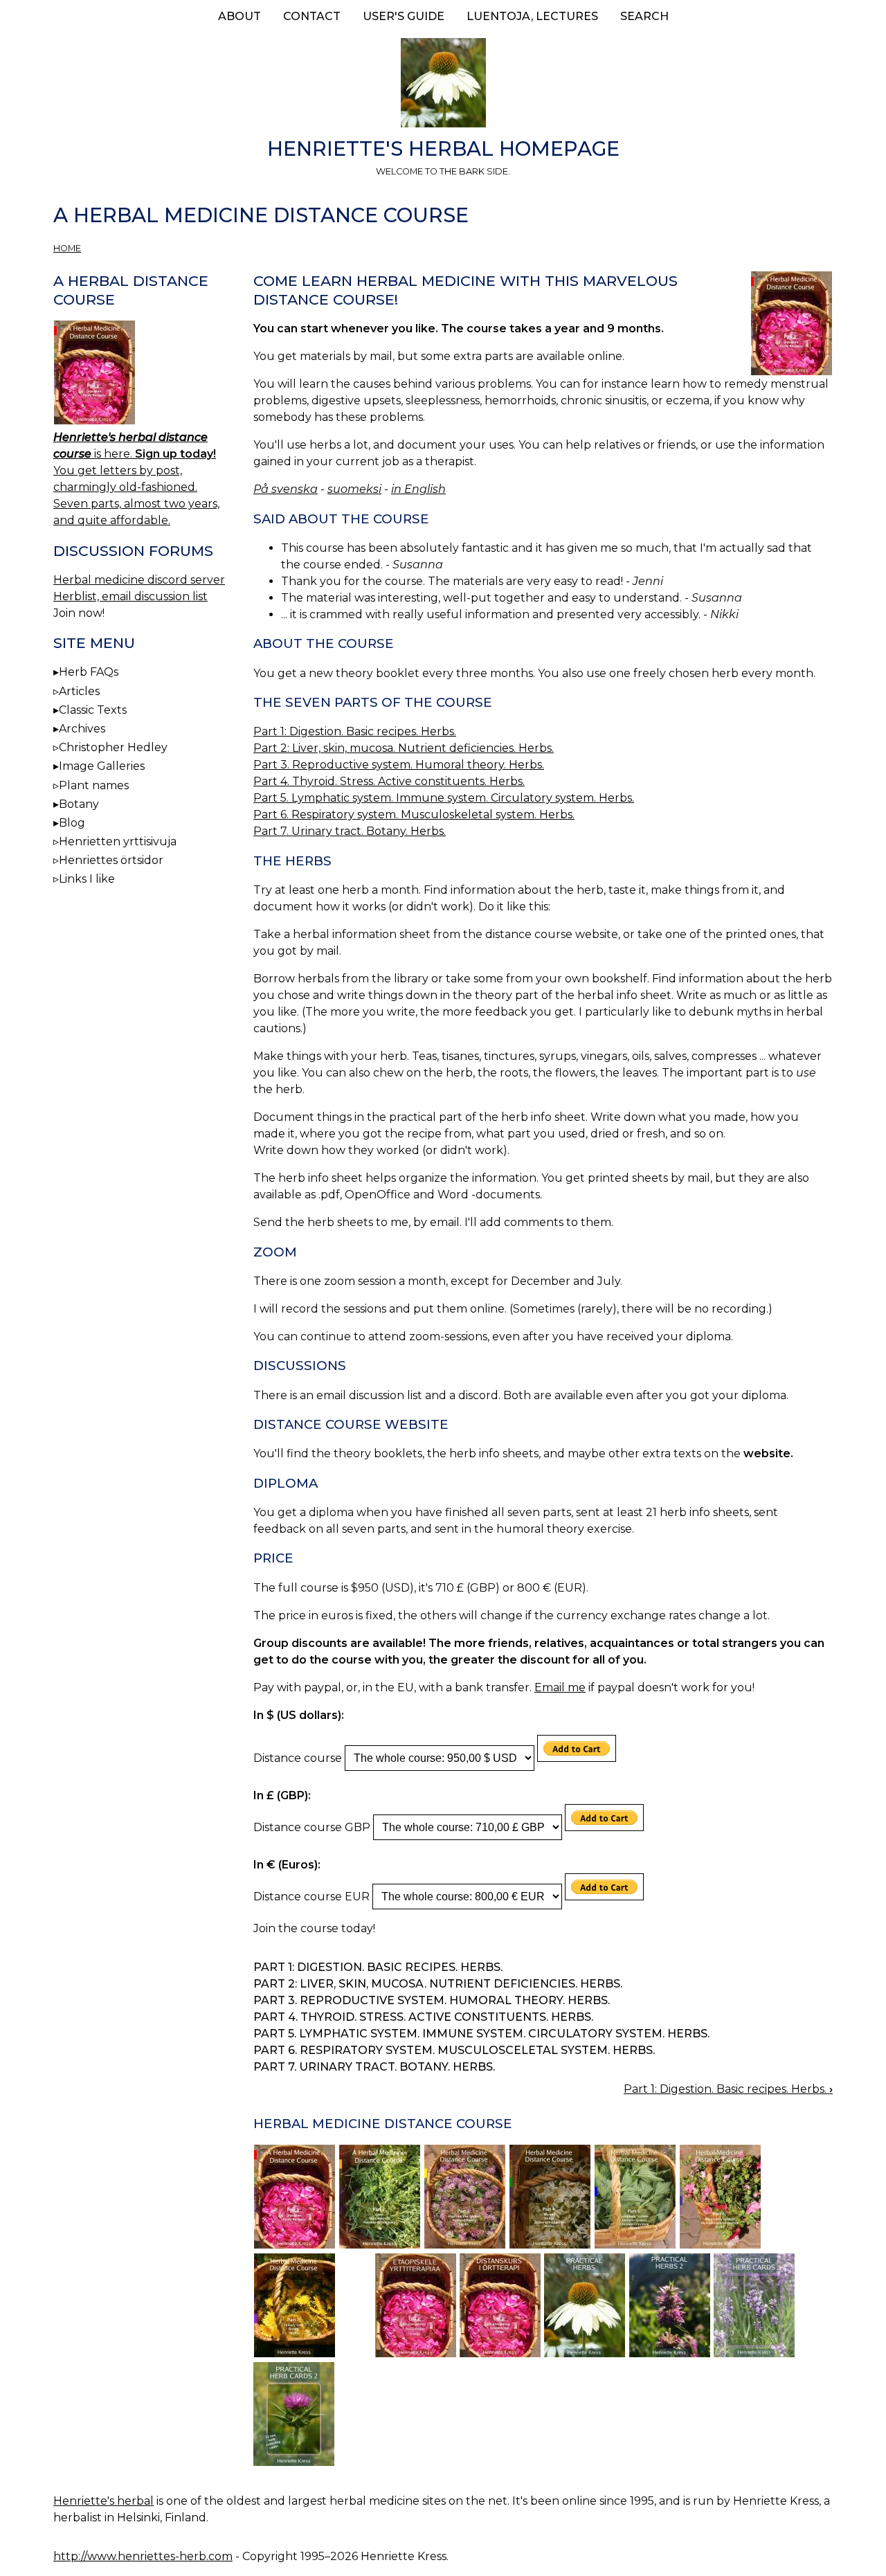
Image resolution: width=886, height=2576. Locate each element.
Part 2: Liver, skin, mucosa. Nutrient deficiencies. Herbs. (404, 748)
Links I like (87, 879)
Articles (79, 691)
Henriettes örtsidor (111, 860)
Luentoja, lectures (532, 16)
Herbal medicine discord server (139, 580)
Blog (72, 823)
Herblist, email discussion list (130, 596)
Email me (560, 1687)
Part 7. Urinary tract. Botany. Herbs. (350, 831)
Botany (79, 804)
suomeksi (354, 489)
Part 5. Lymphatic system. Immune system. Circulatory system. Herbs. (444, 798)
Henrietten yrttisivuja (118, 841)
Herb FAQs (89, 672)
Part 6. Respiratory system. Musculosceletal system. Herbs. (454, 2050)
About (239, 16)
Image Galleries (102, 766)
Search (644, 16)
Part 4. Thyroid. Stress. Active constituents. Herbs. (389, 781)
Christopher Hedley (113, 747)
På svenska (286, 489)
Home (67, 248)
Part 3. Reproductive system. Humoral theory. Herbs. (399, 765)
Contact (312, 16)
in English (418, 489)
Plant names (94, 785)
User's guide (404, 16)
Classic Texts (93, 710)
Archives (82, 729)
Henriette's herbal (103, 2501)
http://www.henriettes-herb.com (143, 2556)
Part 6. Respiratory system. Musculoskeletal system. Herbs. (414, 814)
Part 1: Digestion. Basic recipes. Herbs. (355, 731)
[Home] (443, 85)
